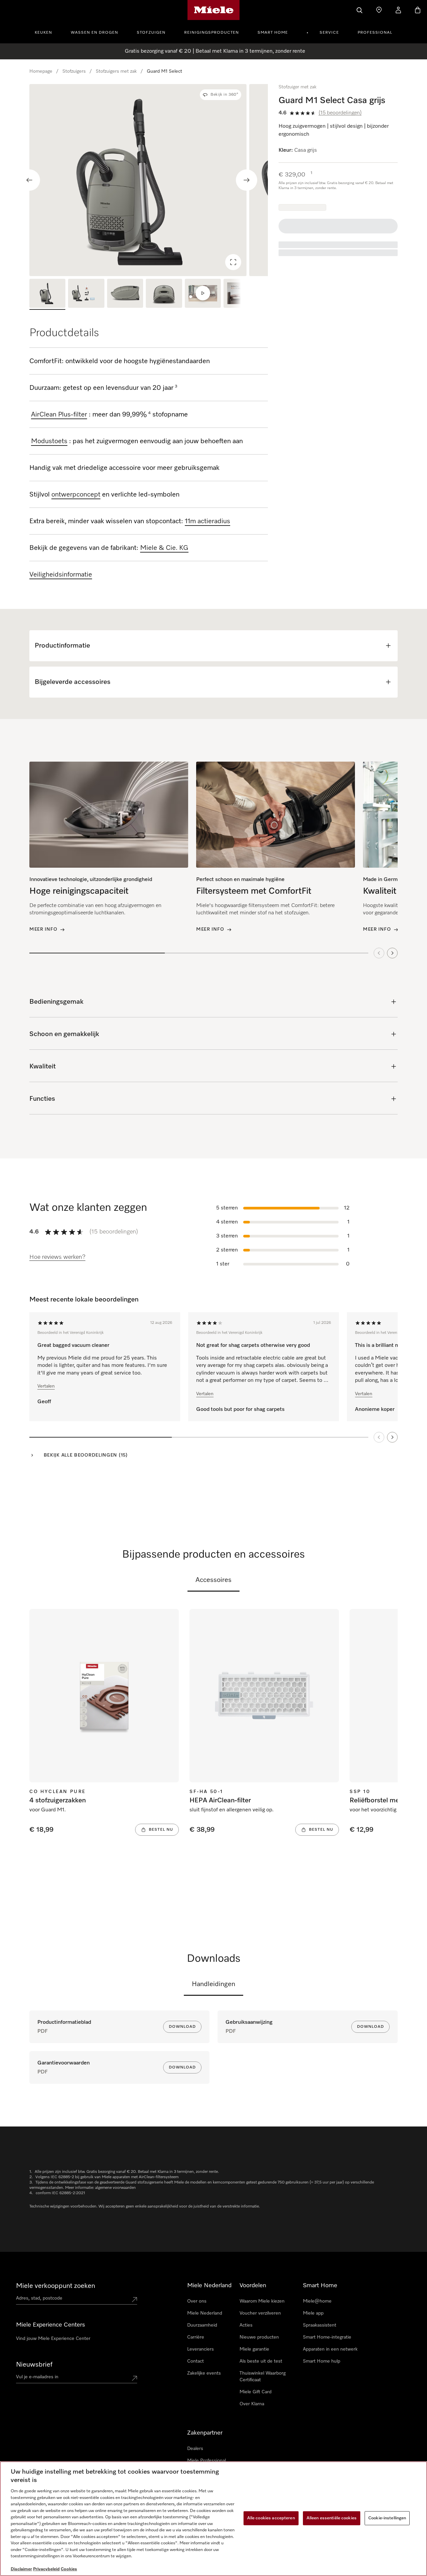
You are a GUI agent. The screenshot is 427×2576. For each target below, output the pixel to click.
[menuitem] (47, 32)
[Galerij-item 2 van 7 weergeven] (86, 294)
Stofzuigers (74, 71)
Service (329, 33)
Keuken (43, 33)
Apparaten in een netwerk (330, 2349)
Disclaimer (21, 2569)
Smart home (273, 33)
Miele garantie (254, 2349)
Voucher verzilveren (260, 2313)
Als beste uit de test (261, 2361)
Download (182, 2027)
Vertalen (46, 1386)
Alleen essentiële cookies (332, 2518)
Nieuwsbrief (34, 2365)
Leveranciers (200, 2349)
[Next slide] (247, 180)
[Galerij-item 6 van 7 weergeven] (242, 294)
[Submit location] (134, 2300)
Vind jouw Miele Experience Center (53, 2339)
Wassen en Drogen (94, 33)
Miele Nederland (205, 2313)
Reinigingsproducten (211, 33)
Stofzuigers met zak (116, 71)
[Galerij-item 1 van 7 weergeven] (47, 294)
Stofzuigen (151, 33)
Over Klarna (252, 2404)
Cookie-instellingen (387, 2518)
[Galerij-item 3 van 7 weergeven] (125, 294)
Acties (246, 2325)
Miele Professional (206, 2461)
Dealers (195, 2449)
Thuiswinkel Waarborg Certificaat (263, 2377)
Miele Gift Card (256, 2392)
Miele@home (317, 2301)
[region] (149, 180)
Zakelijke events (204, 2373)
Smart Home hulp (322, 2361)
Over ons (197, 2301)
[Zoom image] (233, 262)
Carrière (196, 2337)
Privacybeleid (46, 2569)
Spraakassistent (320, 2325)
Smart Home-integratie (327, 2337)
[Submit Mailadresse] (134, 2378)
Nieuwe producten (259, 2337)
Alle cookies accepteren (271, 2518)
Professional (375, 33)
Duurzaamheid (202, 2325)
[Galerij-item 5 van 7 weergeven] (203, 294)
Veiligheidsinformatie (61, 575)
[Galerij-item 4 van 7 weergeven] (164, 294)
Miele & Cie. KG (164, 548)
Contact (195, 2361)
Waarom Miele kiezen (262, 2301)
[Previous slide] (29, 180)
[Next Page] (392, 1437)
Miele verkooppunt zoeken (56, 2286)
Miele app (313, 2313)
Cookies (69, 2569)
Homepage (41, 71)
